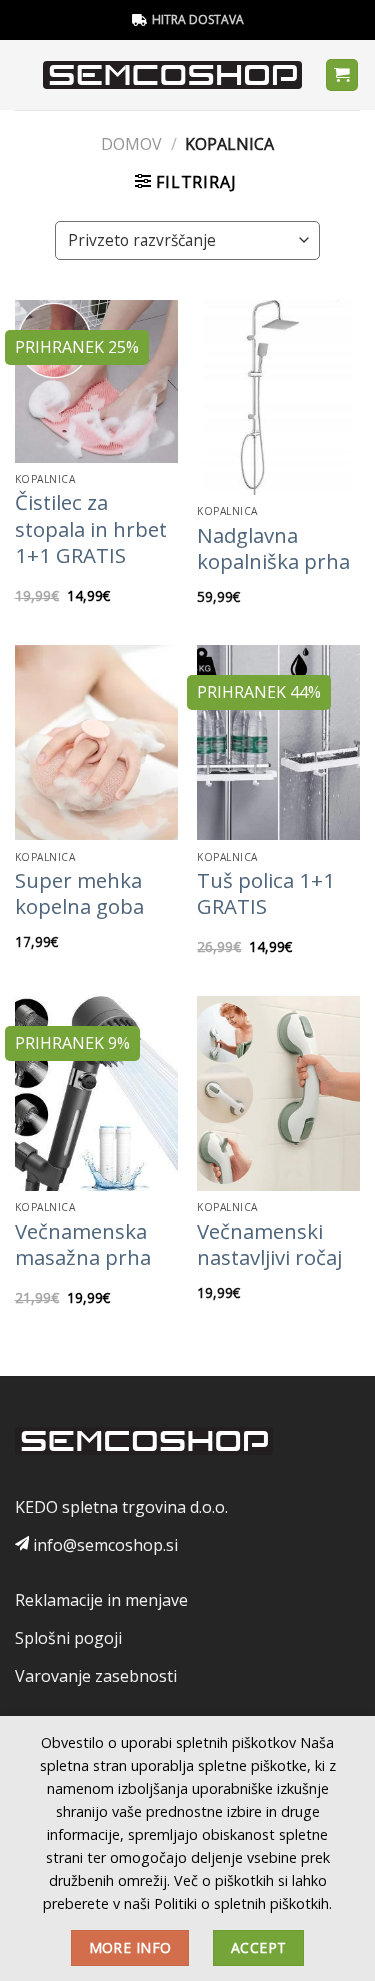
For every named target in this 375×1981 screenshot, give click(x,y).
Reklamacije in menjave (101, 1600)
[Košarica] (342, 75)
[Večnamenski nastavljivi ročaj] (278, 1093)
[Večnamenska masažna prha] (96, 1093)
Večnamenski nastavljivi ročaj (269, 1244)
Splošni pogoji (68, 1638)
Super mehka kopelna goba (79, 893)
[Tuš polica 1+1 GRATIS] (278, 742)
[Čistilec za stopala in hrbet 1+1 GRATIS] (96, 381)
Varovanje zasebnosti (96, 1676)
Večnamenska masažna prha (83, 1244)
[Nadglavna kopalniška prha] (278, 397)
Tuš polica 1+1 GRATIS (266, 893)
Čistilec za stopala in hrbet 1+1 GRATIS (91, 529)
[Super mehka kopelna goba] (96, 742)
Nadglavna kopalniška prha (273, 548)
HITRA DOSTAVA (198, 19)
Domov (131, 144)
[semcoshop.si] (172, 75)
